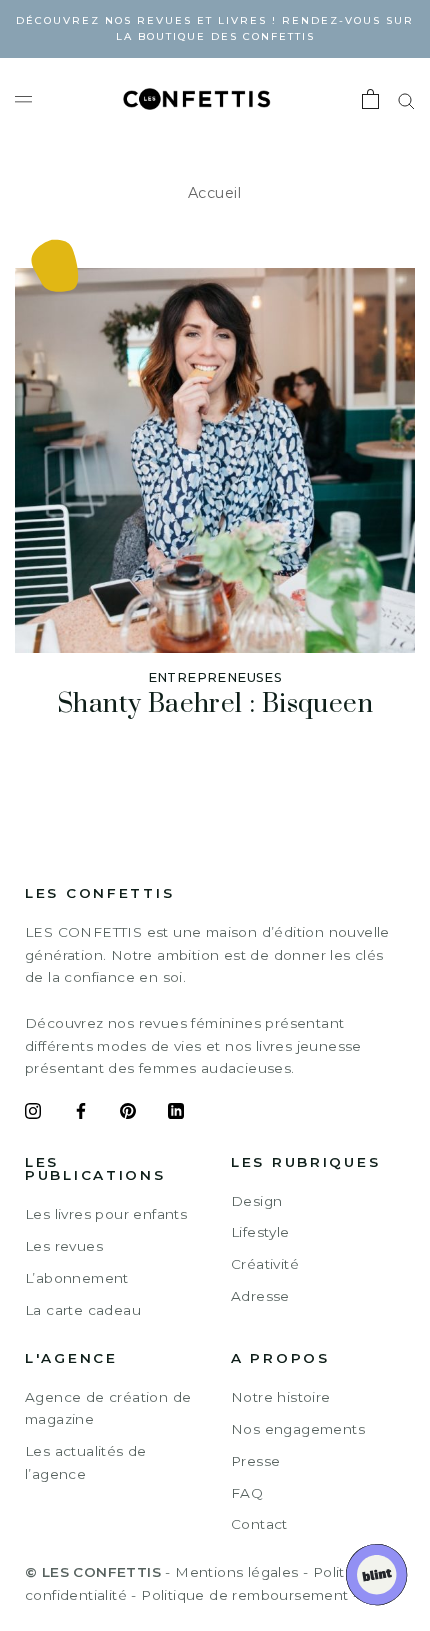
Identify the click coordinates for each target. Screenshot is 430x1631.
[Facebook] (81, 1114)
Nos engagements (298, 1429)
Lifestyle (260, 1232)
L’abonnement (77, 1278)
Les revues (64, 1246)
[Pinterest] (128, 1114)
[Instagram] (33, 1114)
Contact (259, 1524)
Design (256, 1201)
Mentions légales (236, 1572)
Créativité (265, 1264)
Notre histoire (281, 1397)
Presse (255, 1461)
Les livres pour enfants (106, 1214)
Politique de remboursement (244, 1595)
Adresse (260, 1296)
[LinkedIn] (176, 1114)
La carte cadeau (83, 1310)
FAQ (247, 1493)
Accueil (215, 193)
